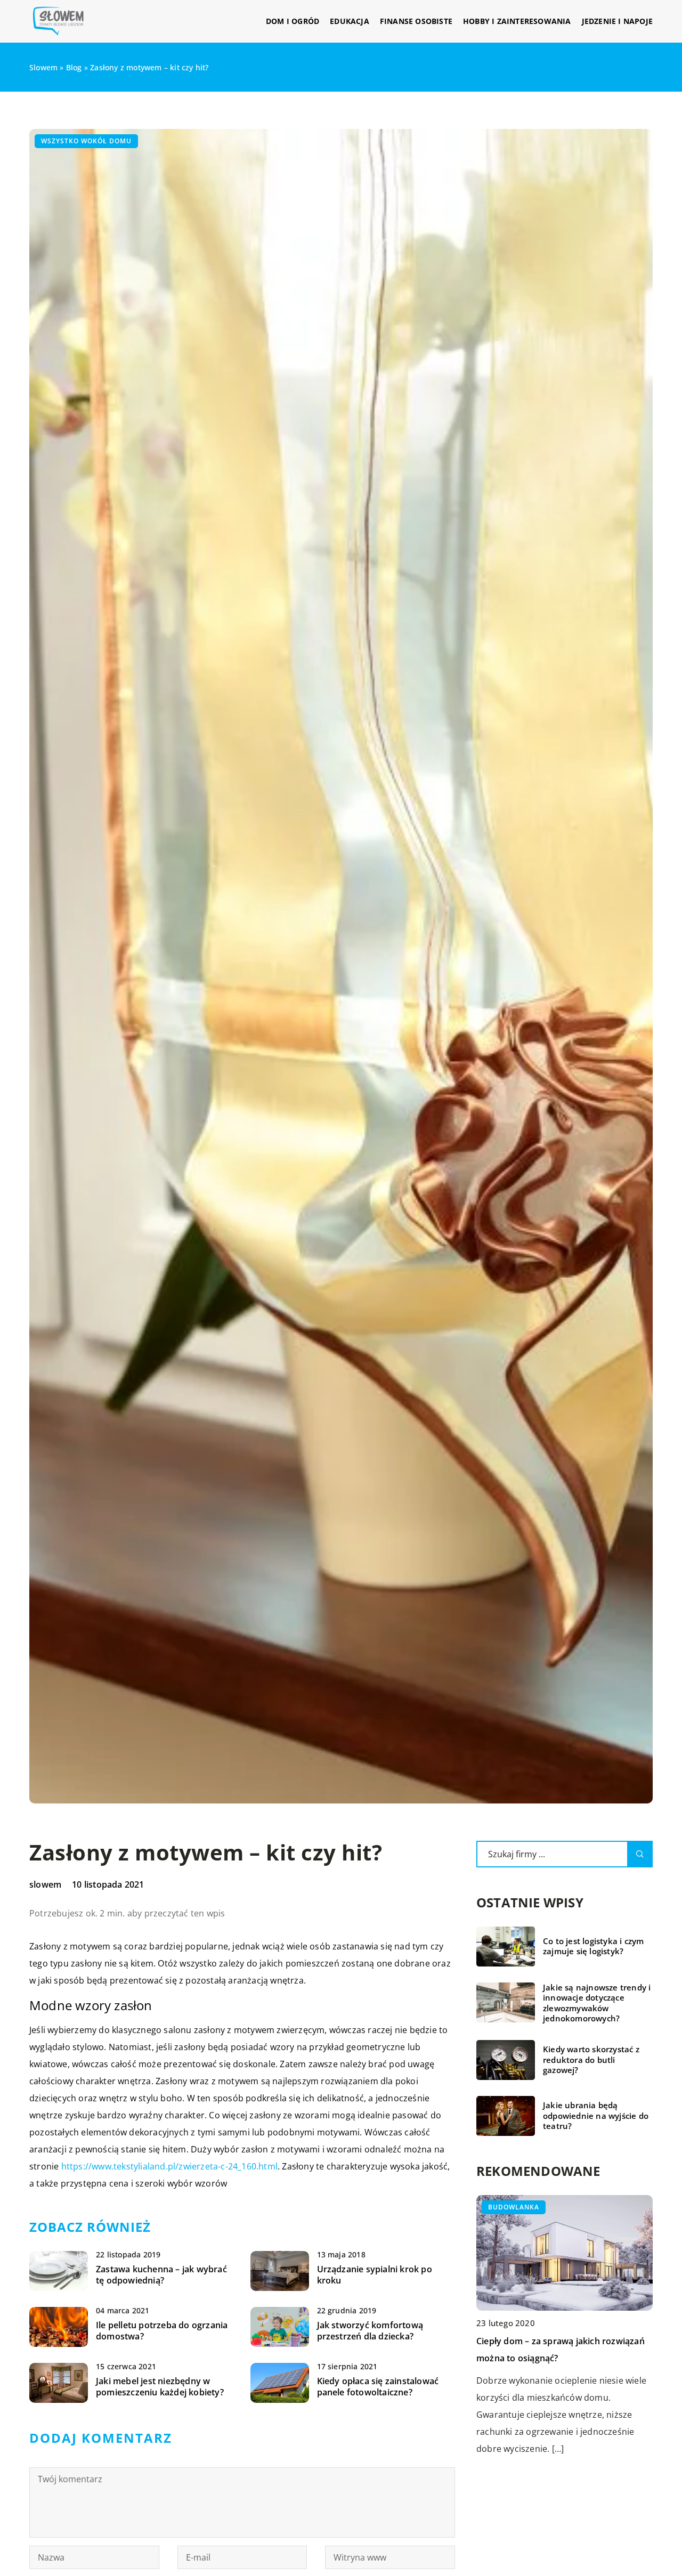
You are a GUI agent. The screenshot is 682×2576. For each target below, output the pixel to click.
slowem (45, 1884)
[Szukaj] (640, 1854)
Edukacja (350, 21)
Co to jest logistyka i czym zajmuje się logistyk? (593, 1947)
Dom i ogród (293, 21)
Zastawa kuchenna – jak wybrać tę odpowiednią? (161, 2275)
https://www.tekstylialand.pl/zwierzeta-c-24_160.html (169, 2166)
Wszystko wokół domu (86, 141)
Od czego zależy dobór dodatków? (547, 2341)
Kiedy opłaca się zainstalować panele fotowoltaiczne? (378, 2387)
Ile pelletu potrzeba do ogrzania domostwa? (162, 2331)
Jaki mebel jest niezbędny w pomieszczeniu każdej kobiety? (160, 2387)
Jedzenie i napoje (617, 21)
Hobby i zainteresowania (517, 21)
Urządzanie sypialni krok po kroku (375, 2275)
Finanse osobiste (416, 21)
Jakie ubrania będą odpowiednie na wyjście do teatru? (596, 2116)
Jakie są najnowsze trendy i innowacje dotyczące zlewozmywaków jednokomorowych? (597, 2003)
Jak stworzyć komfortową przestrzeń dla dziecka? (370, 2331)
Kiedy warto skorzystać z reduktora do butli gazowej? (591, 2060)
